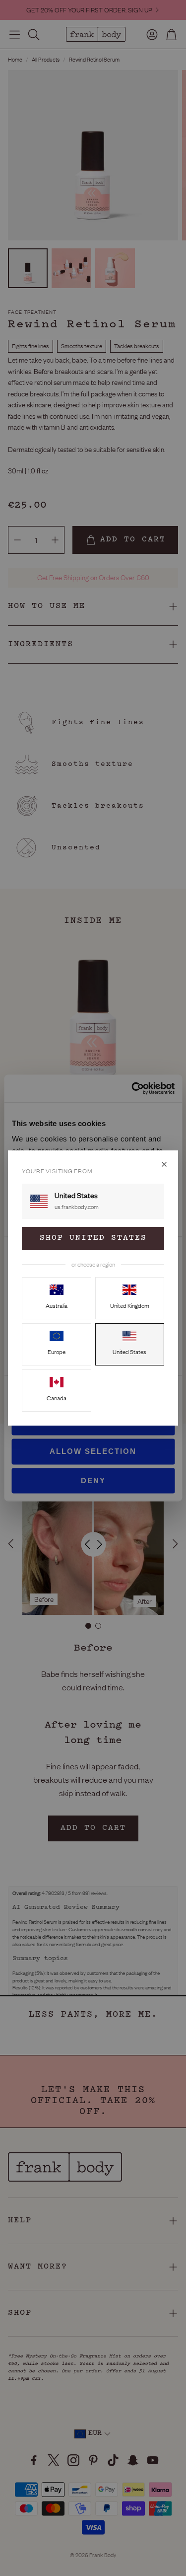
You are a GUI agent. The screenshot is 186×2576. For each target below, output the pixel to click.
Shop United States (93, 1238)
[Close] (164, 1164)
